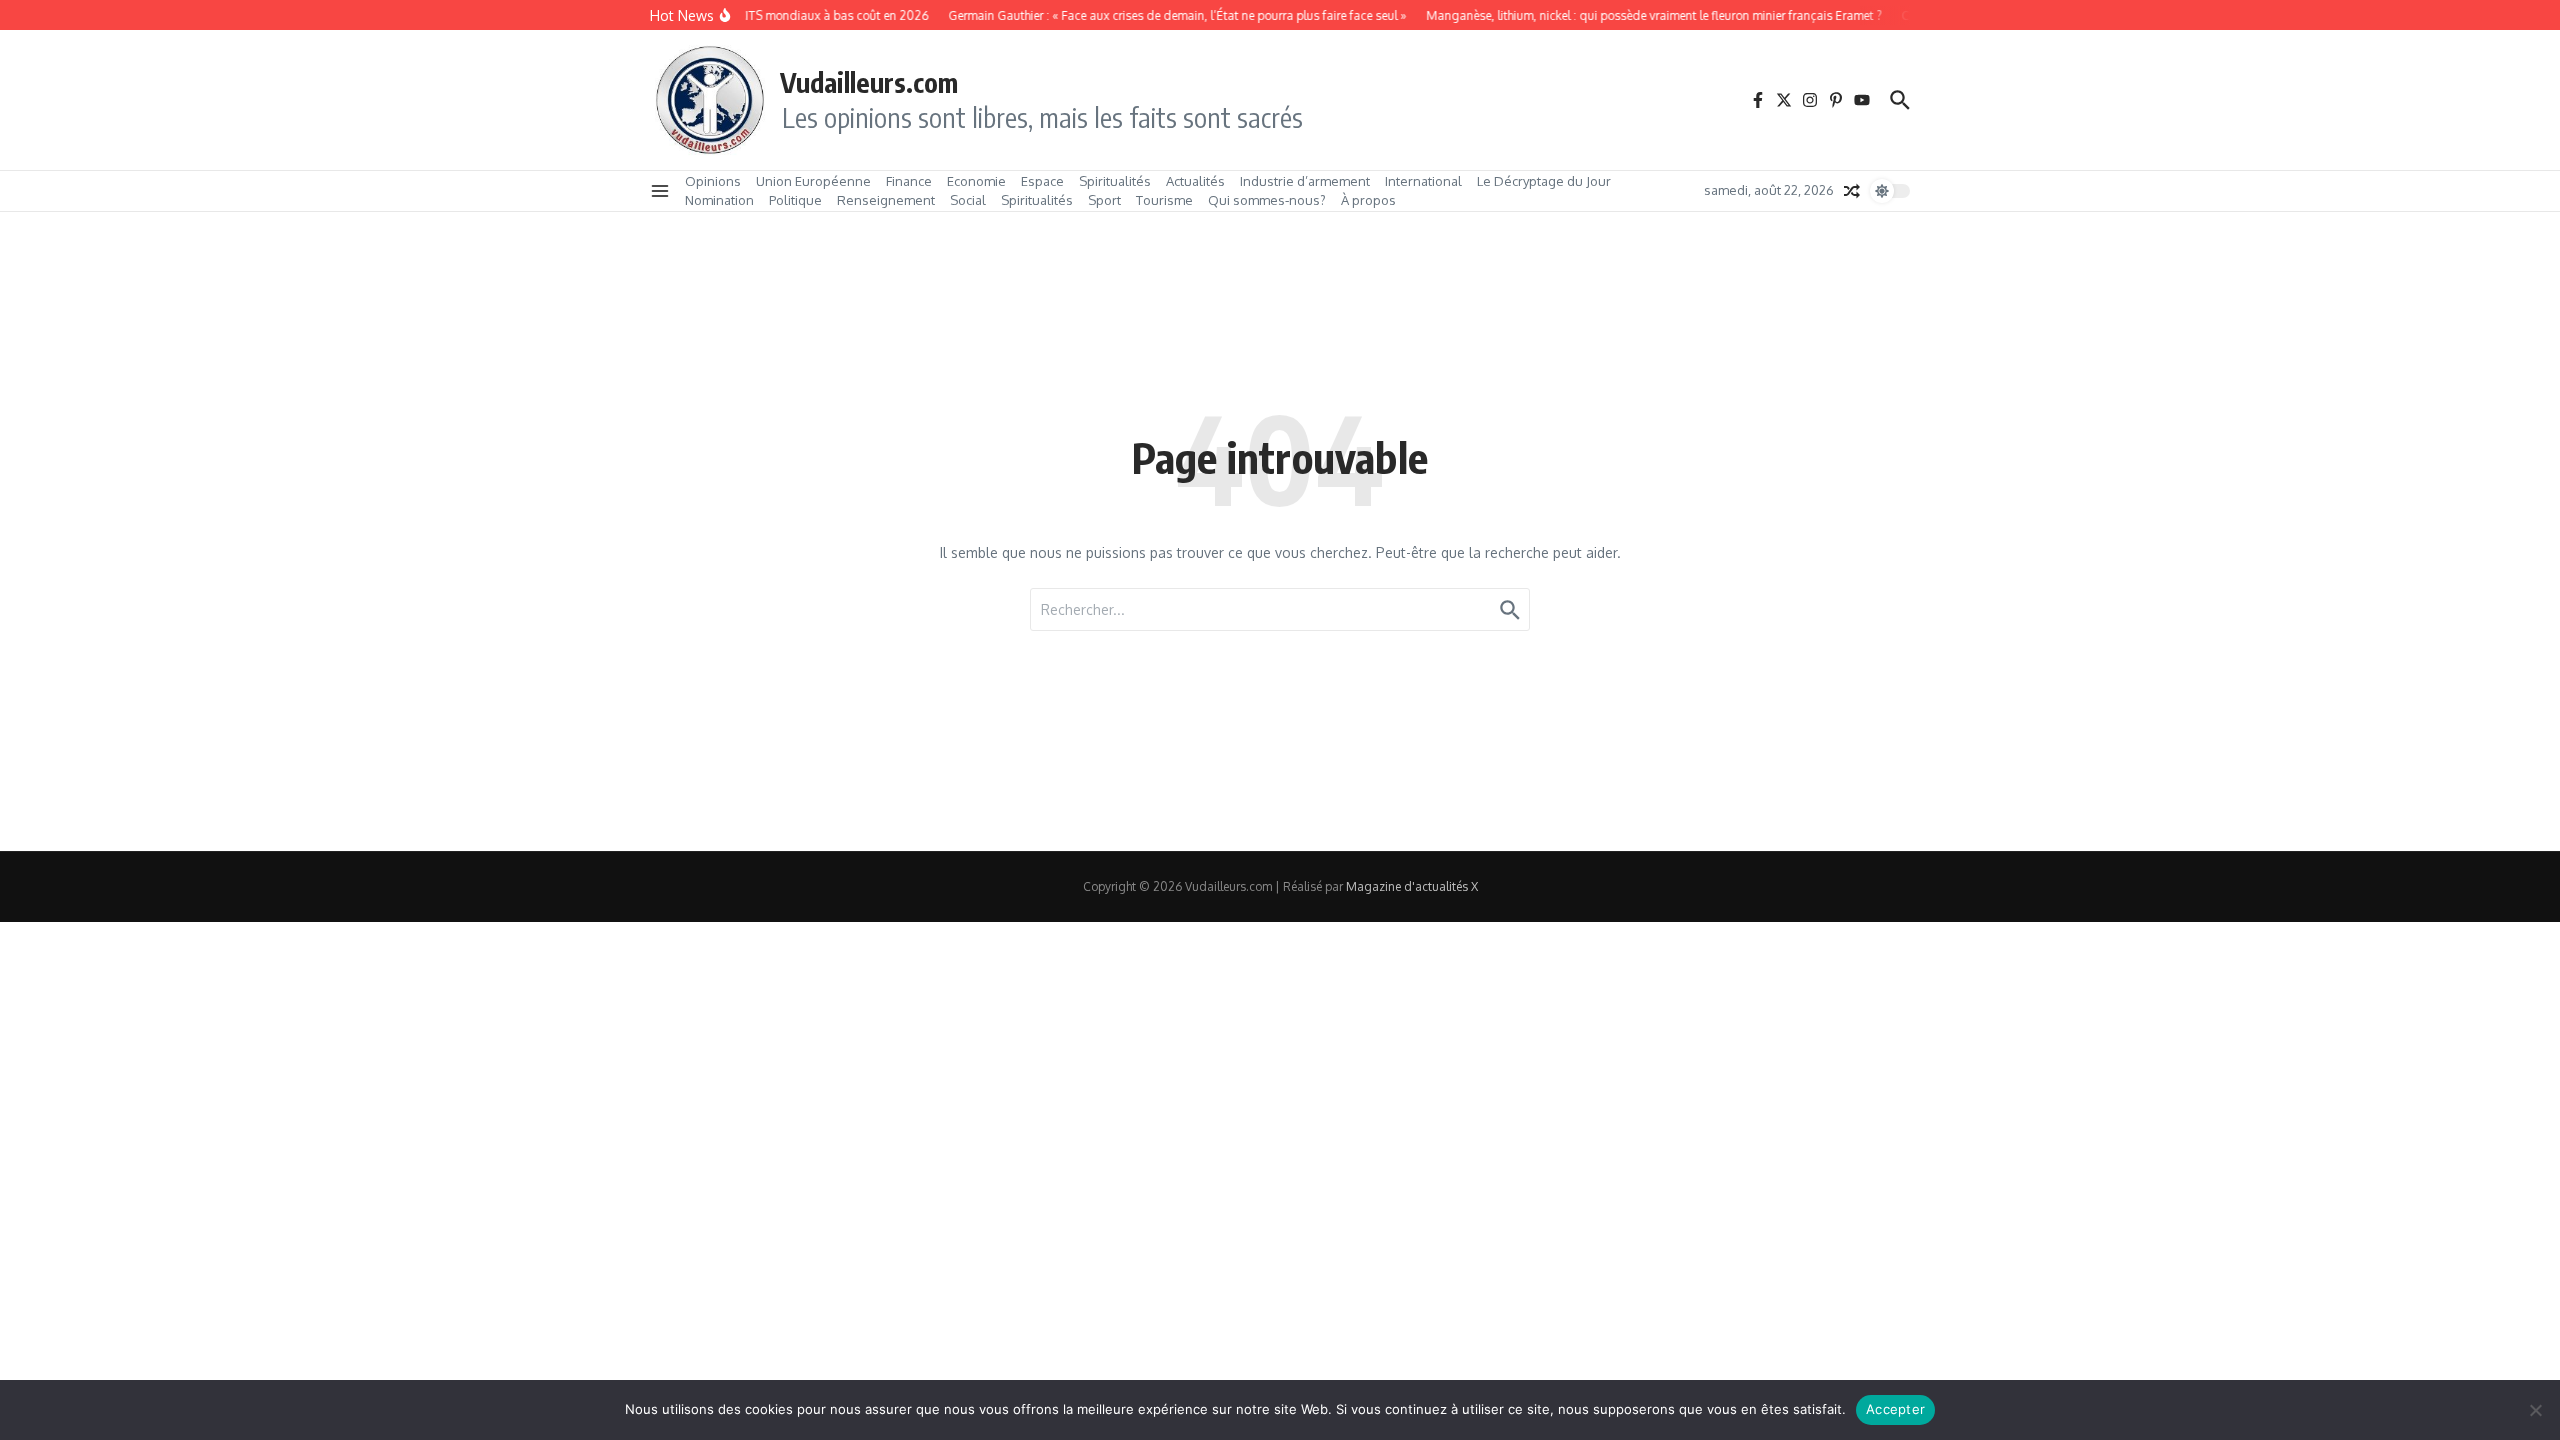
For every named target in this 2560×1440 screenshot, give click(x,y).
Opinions (713, 181)
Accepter (1895, 1409)
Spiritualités (1115, 181)
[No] (2535, 1410)
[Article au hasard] (1852, 191)
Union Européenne (813, 181)
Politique (795, 200)
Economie (976, 181)
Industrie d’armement (1305, 181)
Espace (1042, 181)
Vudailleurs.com (869, 82)
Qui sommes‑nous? (1267, 200)
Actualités (1195, 181)
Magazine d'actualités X (1412, 886)
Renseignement (886, 200)
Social (968, 200)
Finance (909, 181)
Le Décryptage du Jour (1544, 181)
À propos (1368, 200)
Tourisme (1164, 200)
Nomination (719, 200)
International (1423, 181)
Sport (1104, 200)
